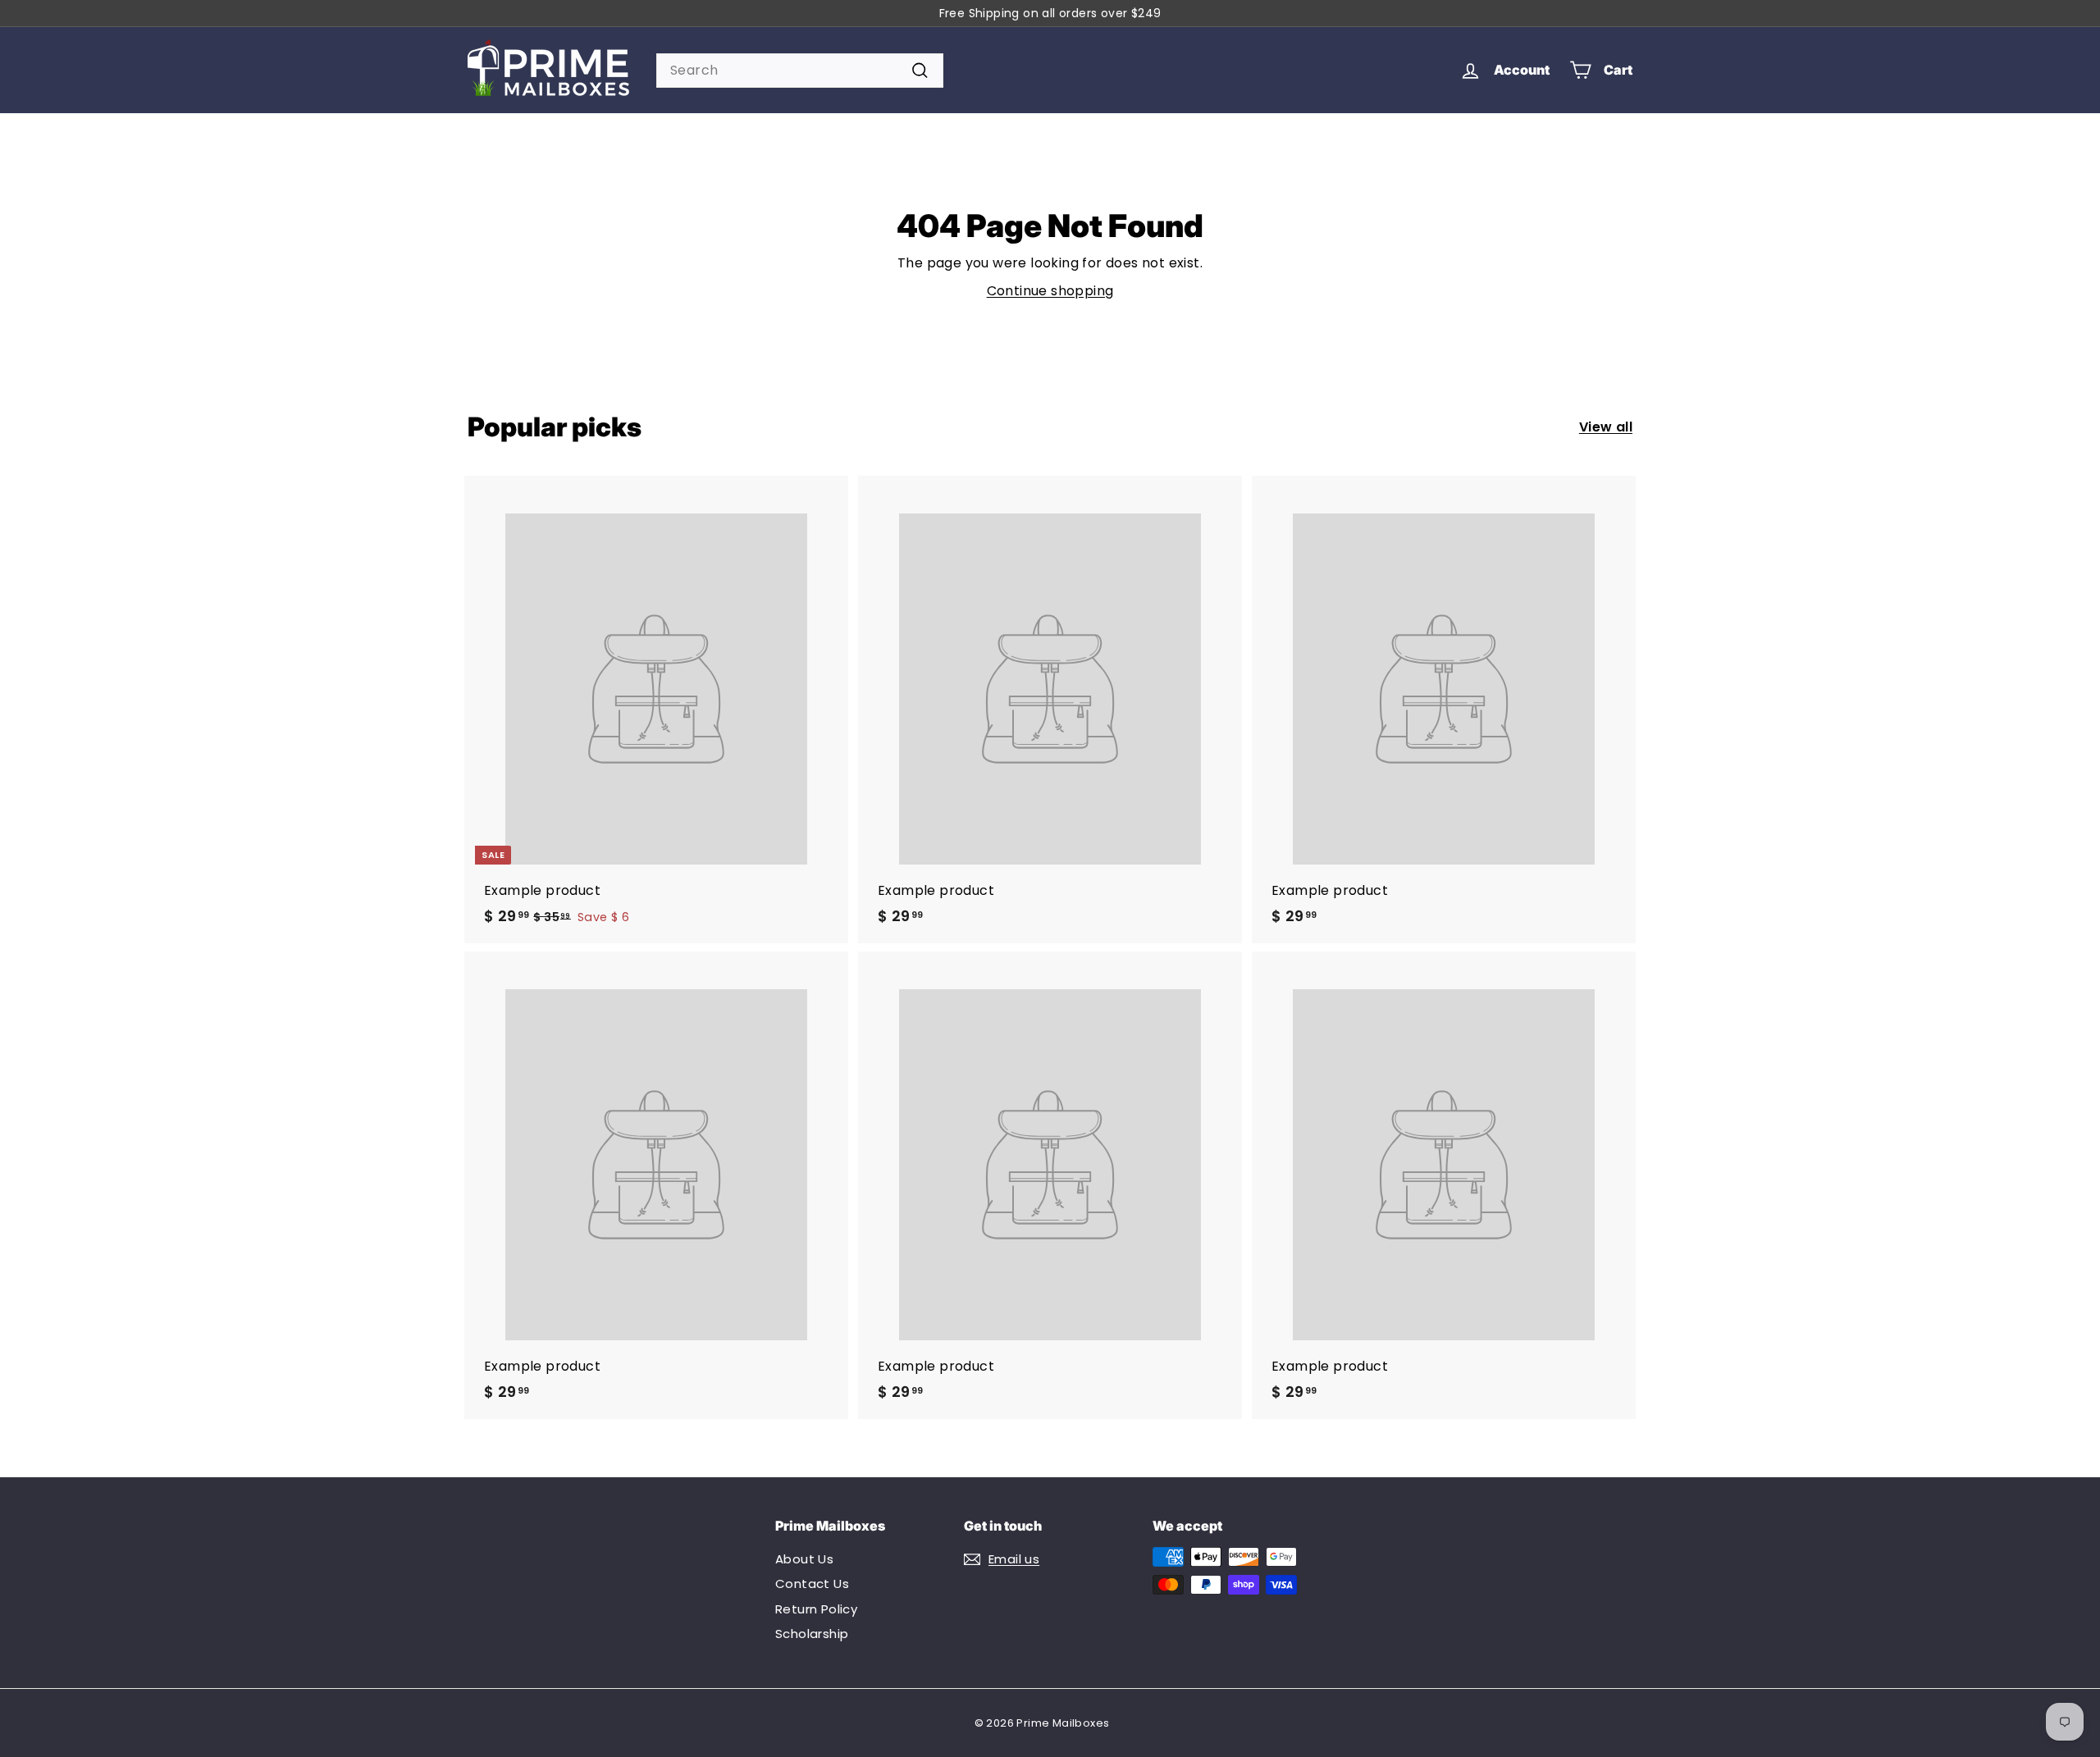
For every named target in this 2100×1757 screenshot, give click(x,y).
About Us (804, 1559)
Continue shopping (1050, 291)
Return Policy (816, 1609)
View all (1606, 427)
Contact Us (812, 1584)
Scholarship (812, 1634)
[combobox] (800, 71)
